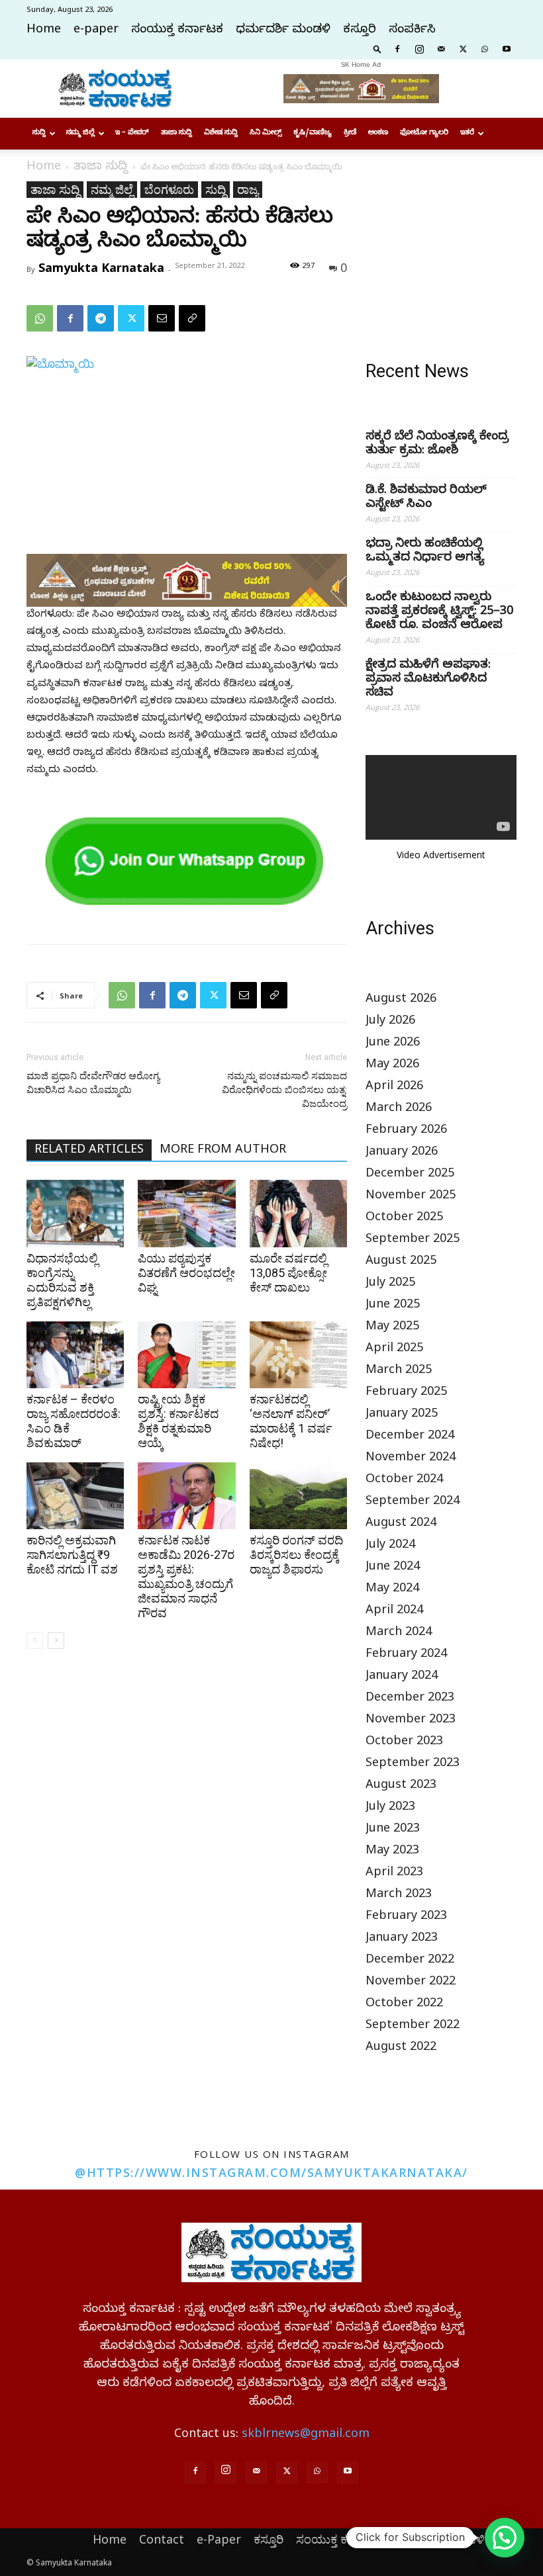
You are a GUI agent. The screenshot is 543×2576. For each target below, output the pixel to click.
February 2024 (406, 1655)
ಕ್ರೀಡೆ (350, 133)
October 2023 (404, 1743)
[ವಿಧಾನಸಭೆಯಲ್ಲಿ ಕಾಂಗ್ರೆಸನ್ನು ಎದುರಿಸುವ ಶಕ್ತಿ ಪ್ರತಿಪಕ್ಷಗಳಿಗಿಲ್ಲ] (75, 1213)
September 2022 (413, 2026)
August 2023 (401, 1786)
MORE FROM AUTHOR (223, 1151)
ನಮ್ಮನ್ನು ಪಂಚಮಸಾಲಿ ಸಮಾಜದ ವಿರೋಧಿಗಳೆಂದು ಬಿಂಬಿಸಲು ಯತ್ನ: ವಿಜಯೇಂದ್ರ (284, 1090)
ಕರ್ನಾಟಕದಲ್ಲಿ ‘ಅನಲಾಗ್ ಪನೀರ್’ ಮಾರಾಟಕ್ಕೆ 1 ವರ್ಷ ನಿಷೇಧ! (291, 1421)
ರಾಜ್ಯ (248, 189)
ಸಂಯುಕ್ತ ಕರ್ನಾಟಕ (177, 31)
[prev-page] (35, 1641)
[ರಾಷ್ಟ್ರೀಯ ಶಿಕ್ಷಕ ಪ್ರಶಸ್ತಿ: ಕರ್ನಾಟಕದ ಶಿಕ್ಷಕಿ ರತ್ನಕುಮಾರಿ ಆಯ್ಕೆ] (186, 1355)
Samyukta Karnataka (101, 267)
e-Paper (219, 2539)
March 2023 (399, 1895)
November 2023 (411, 1721)
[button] (377, 48)
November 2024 (411, 1459)
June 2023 (393, 1830)
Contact (162, 2539)
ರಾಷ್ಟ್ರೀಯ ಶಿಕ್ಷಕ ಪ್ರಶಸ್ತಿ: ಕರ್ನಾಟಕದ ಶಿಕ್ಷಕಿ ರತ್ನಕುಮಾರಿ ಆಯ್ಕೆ (178, 1421)
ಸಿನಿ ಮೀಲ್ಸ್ (266, 133)
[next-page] (56, 1641)
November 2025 (411, 1197)
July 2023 (390, 1808)
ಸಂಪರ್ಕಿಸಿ (412, 31)
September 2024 (413, 1502)
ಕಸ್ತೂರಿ (360, 31)
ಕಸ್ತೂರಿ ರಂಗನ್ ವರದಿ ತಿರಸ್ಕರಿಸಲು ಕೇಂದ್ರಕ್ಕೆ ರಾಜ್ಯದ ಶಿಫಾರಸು (296, 1555)
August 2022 (401, 2048)
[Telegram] (101, 318)
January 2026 (402, 1153)
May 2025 (392, 1328)
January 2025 (402, 1415)
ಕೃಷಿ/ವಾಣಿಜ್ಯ (313, 133)
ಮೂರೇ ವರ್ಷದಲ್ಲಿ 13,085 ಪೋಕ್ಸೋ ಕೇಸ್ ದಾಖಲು (288, 1273)
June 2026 (393, 1044)
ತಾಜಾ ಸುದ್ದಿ (176, 133)
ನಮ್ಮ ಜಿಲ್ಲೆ (80, 133)
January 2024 (402, 1677)
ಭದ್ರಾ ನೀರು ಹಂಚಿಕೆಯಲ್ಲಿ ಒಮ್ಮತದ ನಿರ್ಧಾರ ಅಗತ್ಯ (425, 552)
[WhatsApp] (485, 48)
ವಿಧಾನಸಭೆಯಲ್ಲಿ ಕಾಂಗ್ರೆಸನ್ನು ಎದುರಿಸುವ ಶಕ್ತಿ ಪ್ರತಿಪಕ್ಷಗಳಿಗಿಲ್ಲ (62, 1280)
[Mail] (441, 48)
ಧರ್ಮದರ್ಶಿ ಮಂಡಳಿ (283, 31)
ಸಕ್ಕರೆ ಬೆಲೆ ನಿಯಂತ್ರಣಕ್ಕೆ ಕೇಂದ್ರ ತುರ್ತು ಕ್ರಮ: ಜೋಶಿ (437, 445)
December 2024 (410, 1437)
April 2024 (394, 1612)
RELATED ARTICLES (89, 1151)
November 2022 (411, 1983)
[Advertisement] (441, 247)
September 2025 (413, 1240)
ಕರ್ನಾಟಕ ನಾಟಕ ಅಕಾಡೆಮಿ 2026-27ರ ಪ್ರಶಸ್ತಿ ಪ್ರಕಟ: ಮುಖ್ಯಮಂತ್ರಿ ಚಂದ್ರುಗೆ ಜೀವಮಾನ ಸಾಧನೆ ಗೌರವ (186, 1577)
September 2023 (413, 1764)
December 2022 (410, 1961)
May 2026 (392, 1066)
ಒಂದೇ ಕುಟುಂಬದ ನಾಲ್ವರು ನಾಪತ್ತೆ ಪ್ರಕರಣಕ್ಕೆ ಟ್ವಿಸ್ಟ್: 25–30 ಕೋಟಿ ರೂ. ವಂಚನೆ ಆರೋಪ (439, 612)
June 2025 (393, 1306)
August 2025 (401, 1262)
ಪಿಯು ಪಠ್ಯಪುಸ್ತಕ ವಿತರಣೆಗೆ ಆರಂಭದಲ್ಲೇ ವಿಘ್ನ (186, 1273)
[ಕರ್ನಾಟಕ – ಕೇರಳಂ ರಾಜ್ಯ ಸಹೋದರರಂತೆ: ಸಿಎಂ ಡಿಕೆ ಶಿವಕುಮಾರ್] (75, 1355)
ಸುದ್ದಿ (39, 133)
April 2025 (394, 1350)
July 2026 (390, 1022)
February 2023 (406, 1917)
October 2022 (404, 2005)
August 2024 (401, 1524)
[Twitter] (463, 48)
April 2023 (394, 1874)
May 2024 (392, 1590)
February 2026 (406, 1131)
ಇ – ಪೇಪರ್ (132, 133)
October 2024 (404, 1481)
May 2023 (392, 1852)
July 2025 (390, 1284)
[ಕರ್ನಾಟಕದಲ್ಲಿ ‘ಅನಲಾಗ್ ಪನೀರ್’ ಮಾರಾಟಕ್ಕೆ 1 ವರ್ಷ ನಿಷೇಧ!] (298, 1355)
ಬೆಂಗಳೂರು (169, 189)
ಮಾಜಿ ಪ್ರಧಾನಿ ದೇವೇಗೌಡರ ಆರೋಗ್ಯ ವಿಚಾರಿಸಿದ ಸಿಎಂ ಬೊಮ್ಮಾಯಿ (93, 1083)
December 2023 (410, 1699)
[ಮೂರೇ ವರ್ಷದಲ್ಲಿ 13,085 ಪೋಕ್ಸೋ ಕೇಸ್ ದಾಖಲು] (298, 1213)
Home (44, 31)
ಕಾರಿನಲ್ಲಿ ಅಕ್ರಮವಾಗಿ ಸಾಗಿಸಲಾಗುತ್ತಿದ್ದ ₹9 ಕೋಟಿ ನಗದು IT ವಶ (72, 1555)
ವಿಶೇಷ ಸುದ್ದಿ (221, 133)
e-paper (96, 31)
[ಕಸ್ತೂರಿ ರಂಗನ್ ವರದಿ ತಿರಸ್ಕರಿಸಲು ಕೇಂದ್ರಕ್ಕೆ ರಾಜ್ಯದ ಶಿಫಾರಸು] (298, 1496)
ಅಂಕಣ (378, 133)
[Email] (162, 318)
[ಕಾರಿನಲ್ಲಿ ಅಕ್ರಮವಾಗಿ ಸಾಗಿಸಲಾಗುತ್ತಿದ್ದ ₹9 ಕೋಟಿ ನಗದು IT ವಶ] (75, 1496)
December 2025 (410, 1175)
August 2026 (401, 1000)
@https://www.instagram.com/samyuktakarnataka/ (271, 2172)
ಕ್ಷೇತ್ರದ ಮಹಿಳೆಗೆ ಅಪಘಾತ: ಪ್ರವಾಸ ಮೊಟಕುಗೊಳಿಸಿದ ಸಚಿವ (428, 680)
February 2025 (406, 1393)
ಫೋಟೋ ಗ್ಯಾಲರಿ (424, 133)
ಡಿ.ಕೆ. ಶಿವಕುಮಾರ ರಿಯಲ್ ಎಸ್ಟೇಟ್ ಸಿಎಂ (426, 498)
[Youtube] (507, 48)
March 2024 (399, 1633)
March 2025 (399, 1371)
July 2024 (390, 1546)
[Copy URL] (192, 318)
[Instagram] (419, 48)
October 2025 (404, 1219)
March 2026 (399, 1109)
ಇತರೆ (467, 133)
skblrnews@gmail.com (306, 2435)
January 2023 (402, 1939)
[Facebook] (397, 48)
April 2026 (394, 1088)
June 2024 (393, 1568)
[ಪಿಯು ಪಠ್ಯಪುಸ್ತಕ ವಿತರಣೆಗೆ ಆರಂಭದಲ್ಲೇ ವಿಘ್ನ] (186, 1213)
